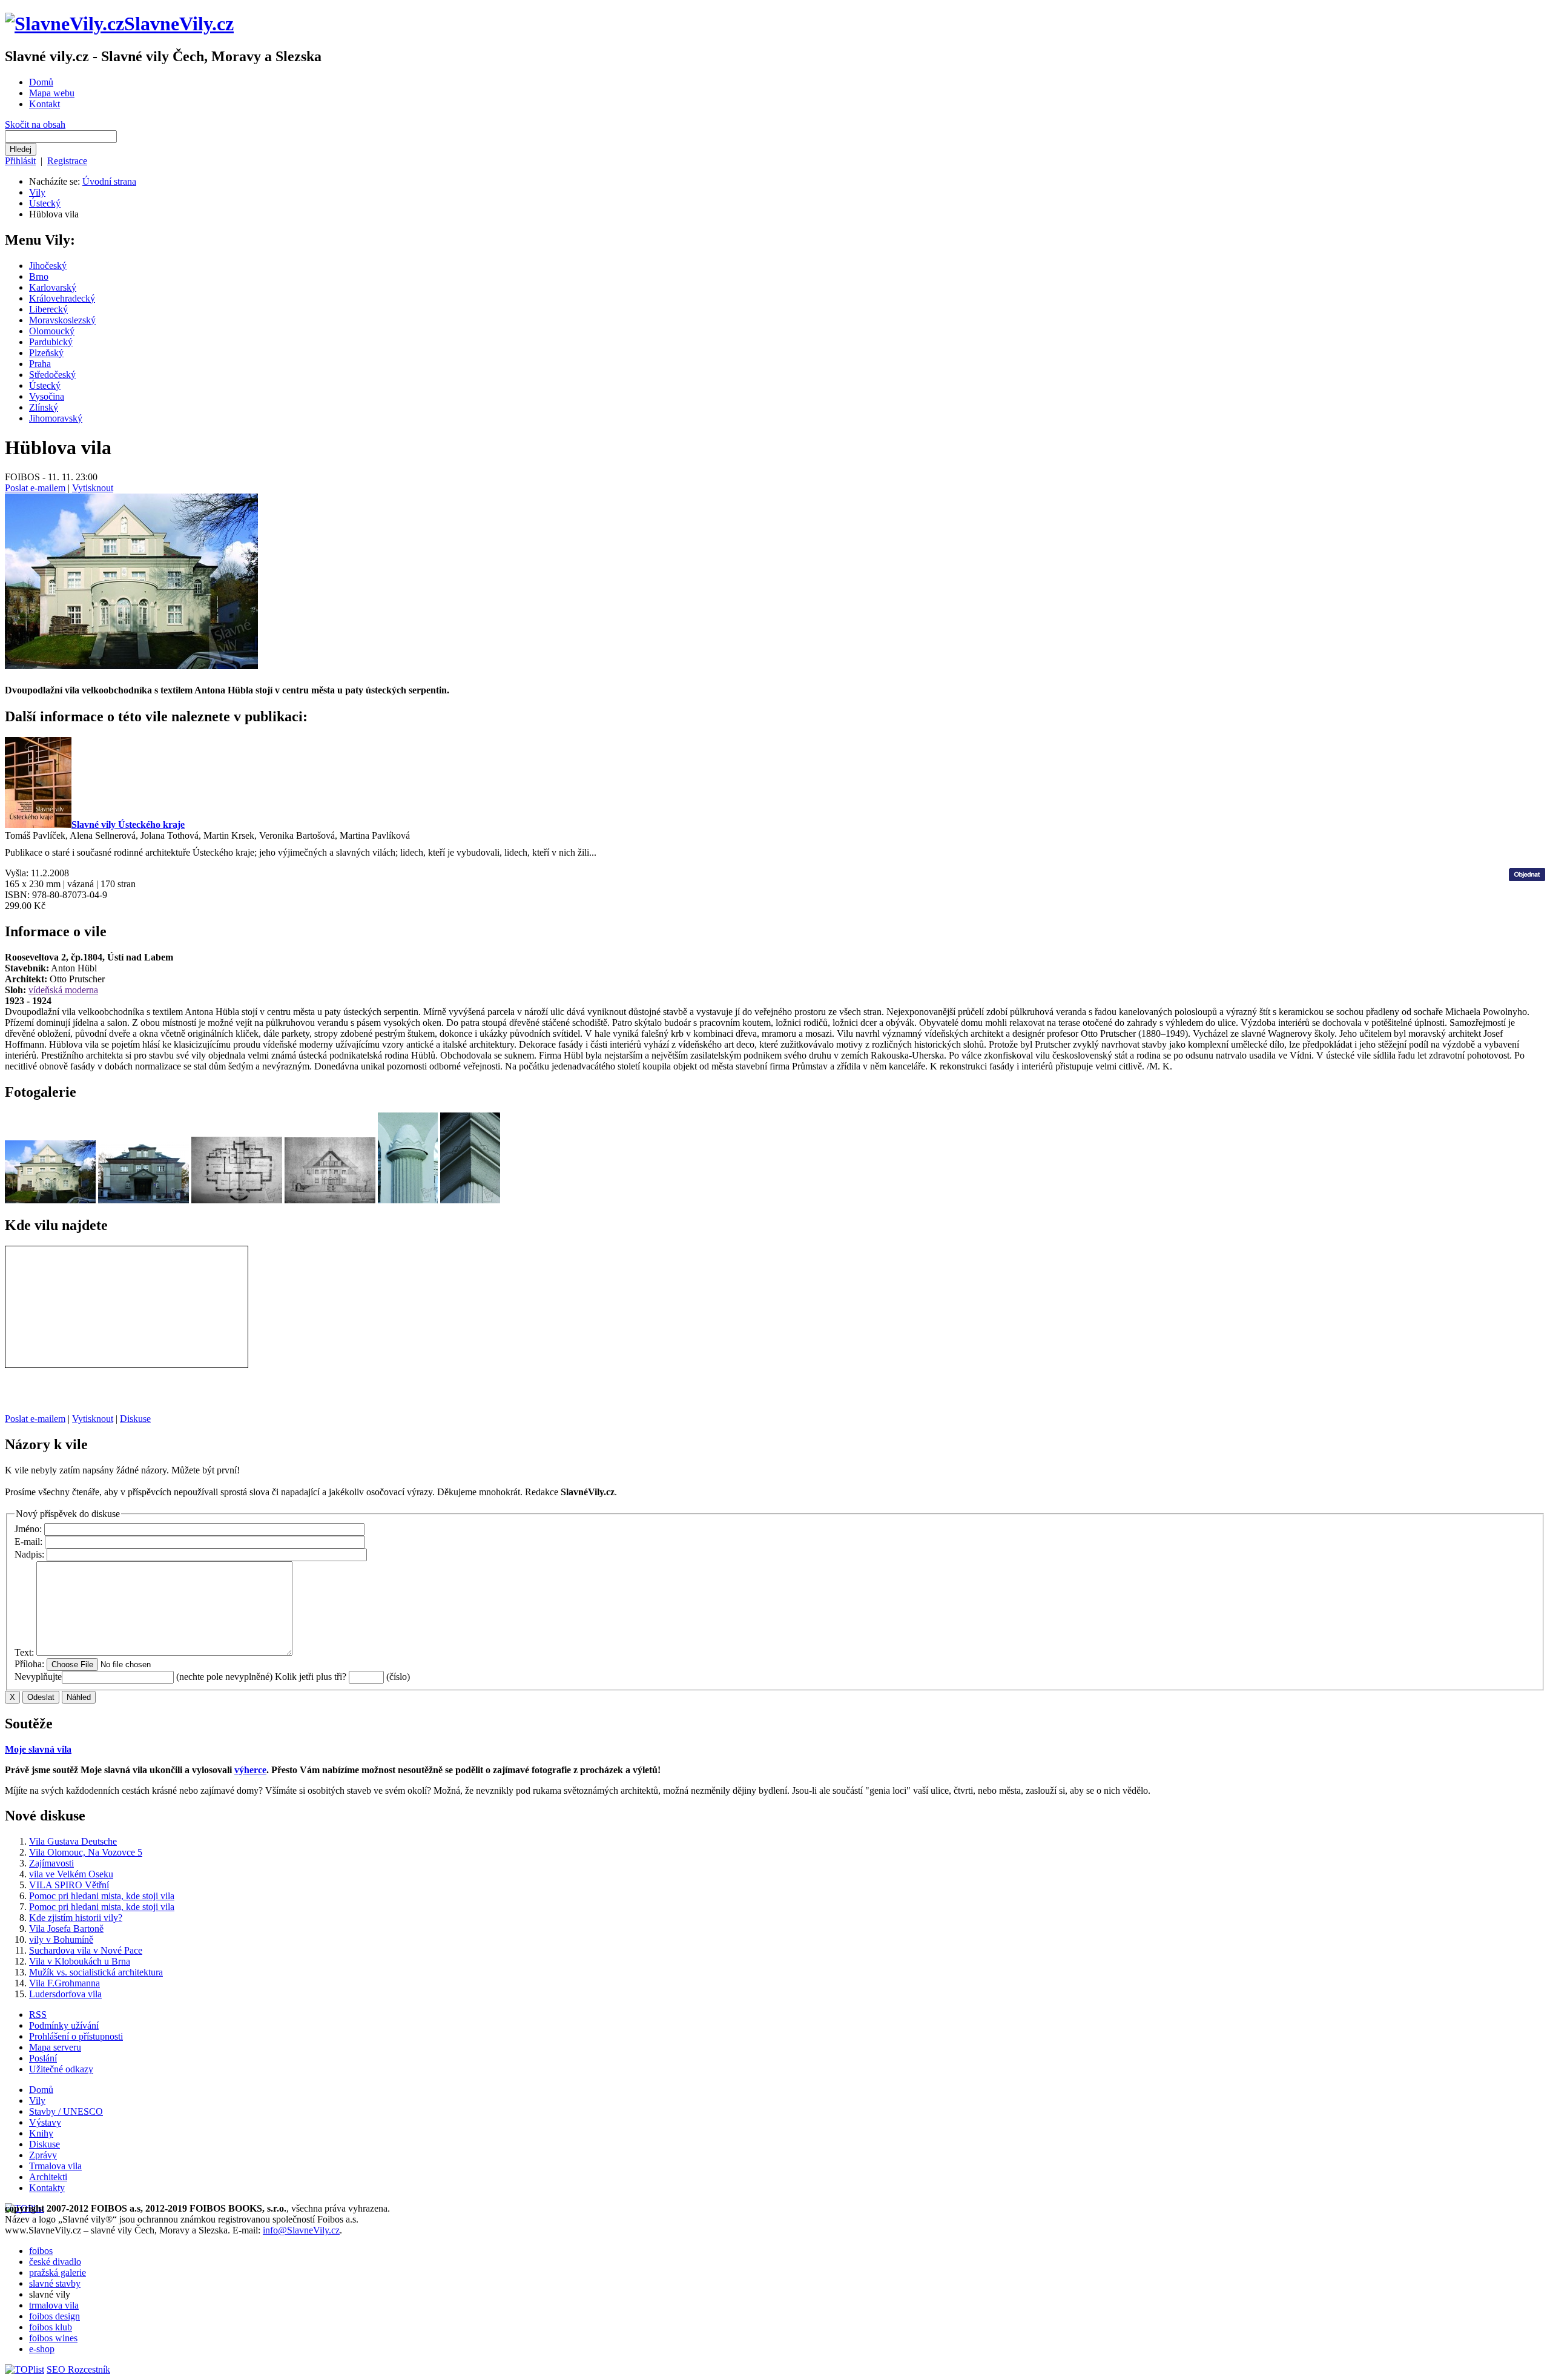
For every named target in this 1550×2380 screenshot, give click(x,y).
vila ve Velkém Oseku (71, 1874)
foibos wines (53, 2338)
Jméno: (29, 1529)
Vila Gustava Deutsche (73, 1841)
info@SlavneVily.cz (301, 2230)
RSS (38, 2015)
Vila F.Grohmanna (64, 1983)
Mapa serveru (55, 2047)
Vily (37, 192)
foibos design (54, 2316)
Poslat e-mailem (35, 488)
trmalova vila (54, 2305)
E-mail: (30, 1542)
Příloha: (31, 1664)
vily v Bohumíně (61, 1939)
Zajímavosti (51, 1863)
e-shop (42, 2349)
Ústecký (45, 203)
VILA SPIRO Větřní (69, 1885)
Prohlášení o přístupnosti (76, 2036)
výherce (250, 1770)
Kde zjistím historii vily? (76, 1918)
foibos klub (51, 2327)
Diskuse (135, 1419)
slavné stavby (55, 2283)
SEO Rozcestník (78, 2369)
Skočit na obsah (35, 124)
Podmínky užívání (64, 2025)
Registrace (67, 161)
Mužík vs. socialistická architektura (96, 1972)
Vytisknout (93, 488)
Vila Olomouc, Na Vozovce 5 (86, 1852)
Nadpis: (31, 1554)
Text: (25, 1652)
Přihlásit (20, 161)
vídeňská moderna (63, 990)
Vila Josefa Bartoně (66, 1929)
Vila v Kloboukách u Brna (80, 1961)
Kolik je (290, 1677)
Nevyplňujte (38, 1677)
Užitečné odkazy (61, 2069)
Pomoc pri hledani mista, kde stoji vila (102, 1896)
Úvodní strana (109, 181)
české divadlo (55, 2262)
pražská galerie (58, 2273)
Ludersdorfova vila (65, 1994)
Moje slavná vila (38, 1749)
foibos (41, 2251)
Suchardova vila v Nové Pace (86, 1950)
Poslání (43, 2058)
